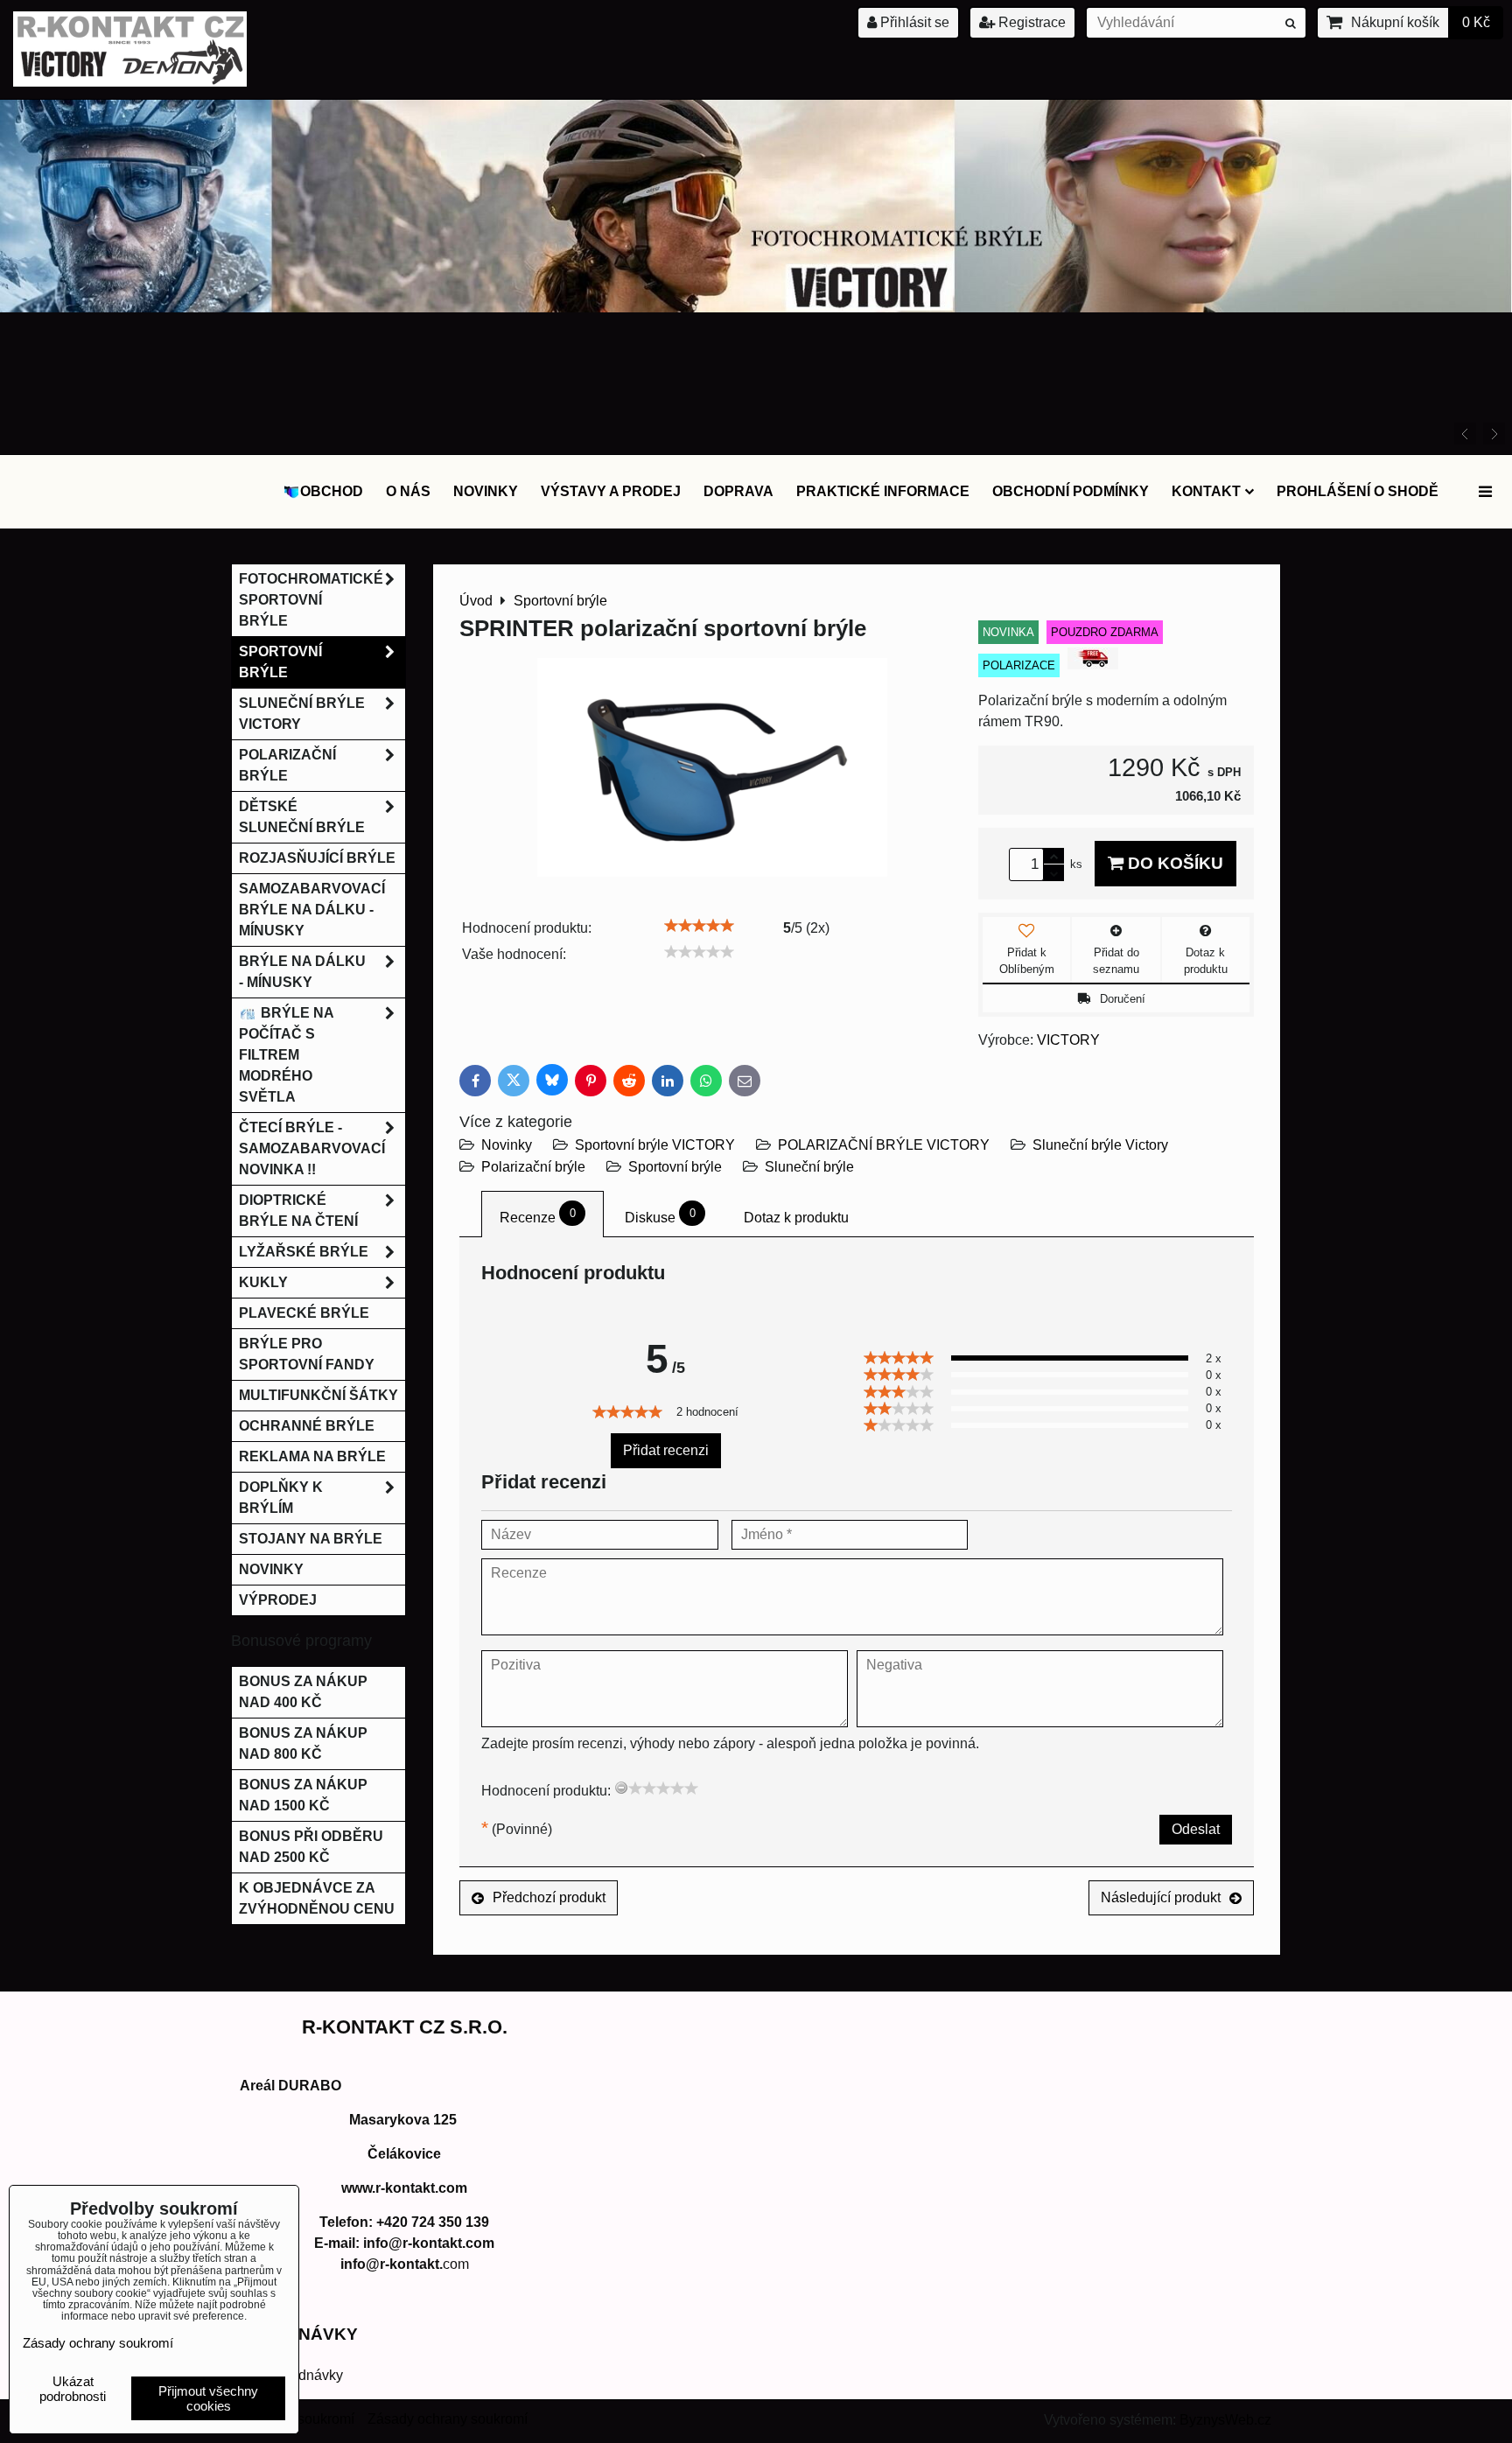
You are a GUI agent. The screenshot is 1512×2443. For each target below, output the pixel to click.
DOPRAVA (738, 491)
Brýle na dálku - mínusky (302, 972)
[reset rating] (621, 1788)
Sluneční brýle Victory (1100, 1145)
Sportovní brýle (675, 1167)
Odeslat (1196, 1829)
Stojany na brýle (311, 1539)
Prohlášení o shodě (1358, 491)
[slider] (699, 926)
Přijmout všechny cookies (208, 2398)
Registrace (1030, 22)
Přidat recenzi (666, 1450)
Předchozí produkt (549, 1897)
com (405, 2264)
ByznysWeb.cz (1225, 2420)
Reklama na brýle (312, 1456)
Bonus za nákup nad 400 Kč (303, 1692)
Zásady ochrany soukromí (448, 2419)
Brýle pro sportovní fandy (307, 1354)
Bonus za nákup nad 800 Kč (303, 1743)
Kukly (263, 1282)
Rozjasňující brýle (317, 858)
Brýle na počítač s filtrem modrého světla (287, 1055)
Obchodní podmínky (1071, 491)
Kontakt (1206, 491)
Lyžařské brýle (304, 1252)
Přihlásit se (913, 22)
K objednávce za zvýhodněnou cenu (317, 1898)
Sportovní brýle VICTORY (655, 1145)
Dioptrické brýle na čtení (298, 1211)
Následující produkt (1161, 1897)
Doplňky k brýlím (281, 1498)
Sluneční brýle (809, 1167)
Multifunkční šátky (318, 1395)
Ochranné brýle (307, 1426)
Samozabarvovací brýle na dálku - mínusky (312, 910)
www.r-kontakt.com (404, 2188)
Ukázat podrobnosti (73, 2389)
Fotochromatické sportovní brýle (311, 600)
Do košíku (1173, 863)
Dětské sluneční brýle (302, 817)
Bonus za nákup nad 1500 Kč (303, 1795)
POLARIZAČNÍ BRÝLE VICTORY (884, 1145)
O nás (408, 491)
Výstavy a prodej (611, 491)
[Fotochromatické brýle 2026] (756, 308)
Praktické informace (883, 491)
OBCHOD (332, 491)
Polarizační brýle (533, 1167)
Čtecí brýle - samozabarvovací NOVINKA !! (312, 1148)
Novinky (486, 491)
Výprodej (278, 1600)
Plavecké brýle (304, 1313)
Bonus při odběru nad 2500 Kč (311, 1847)
